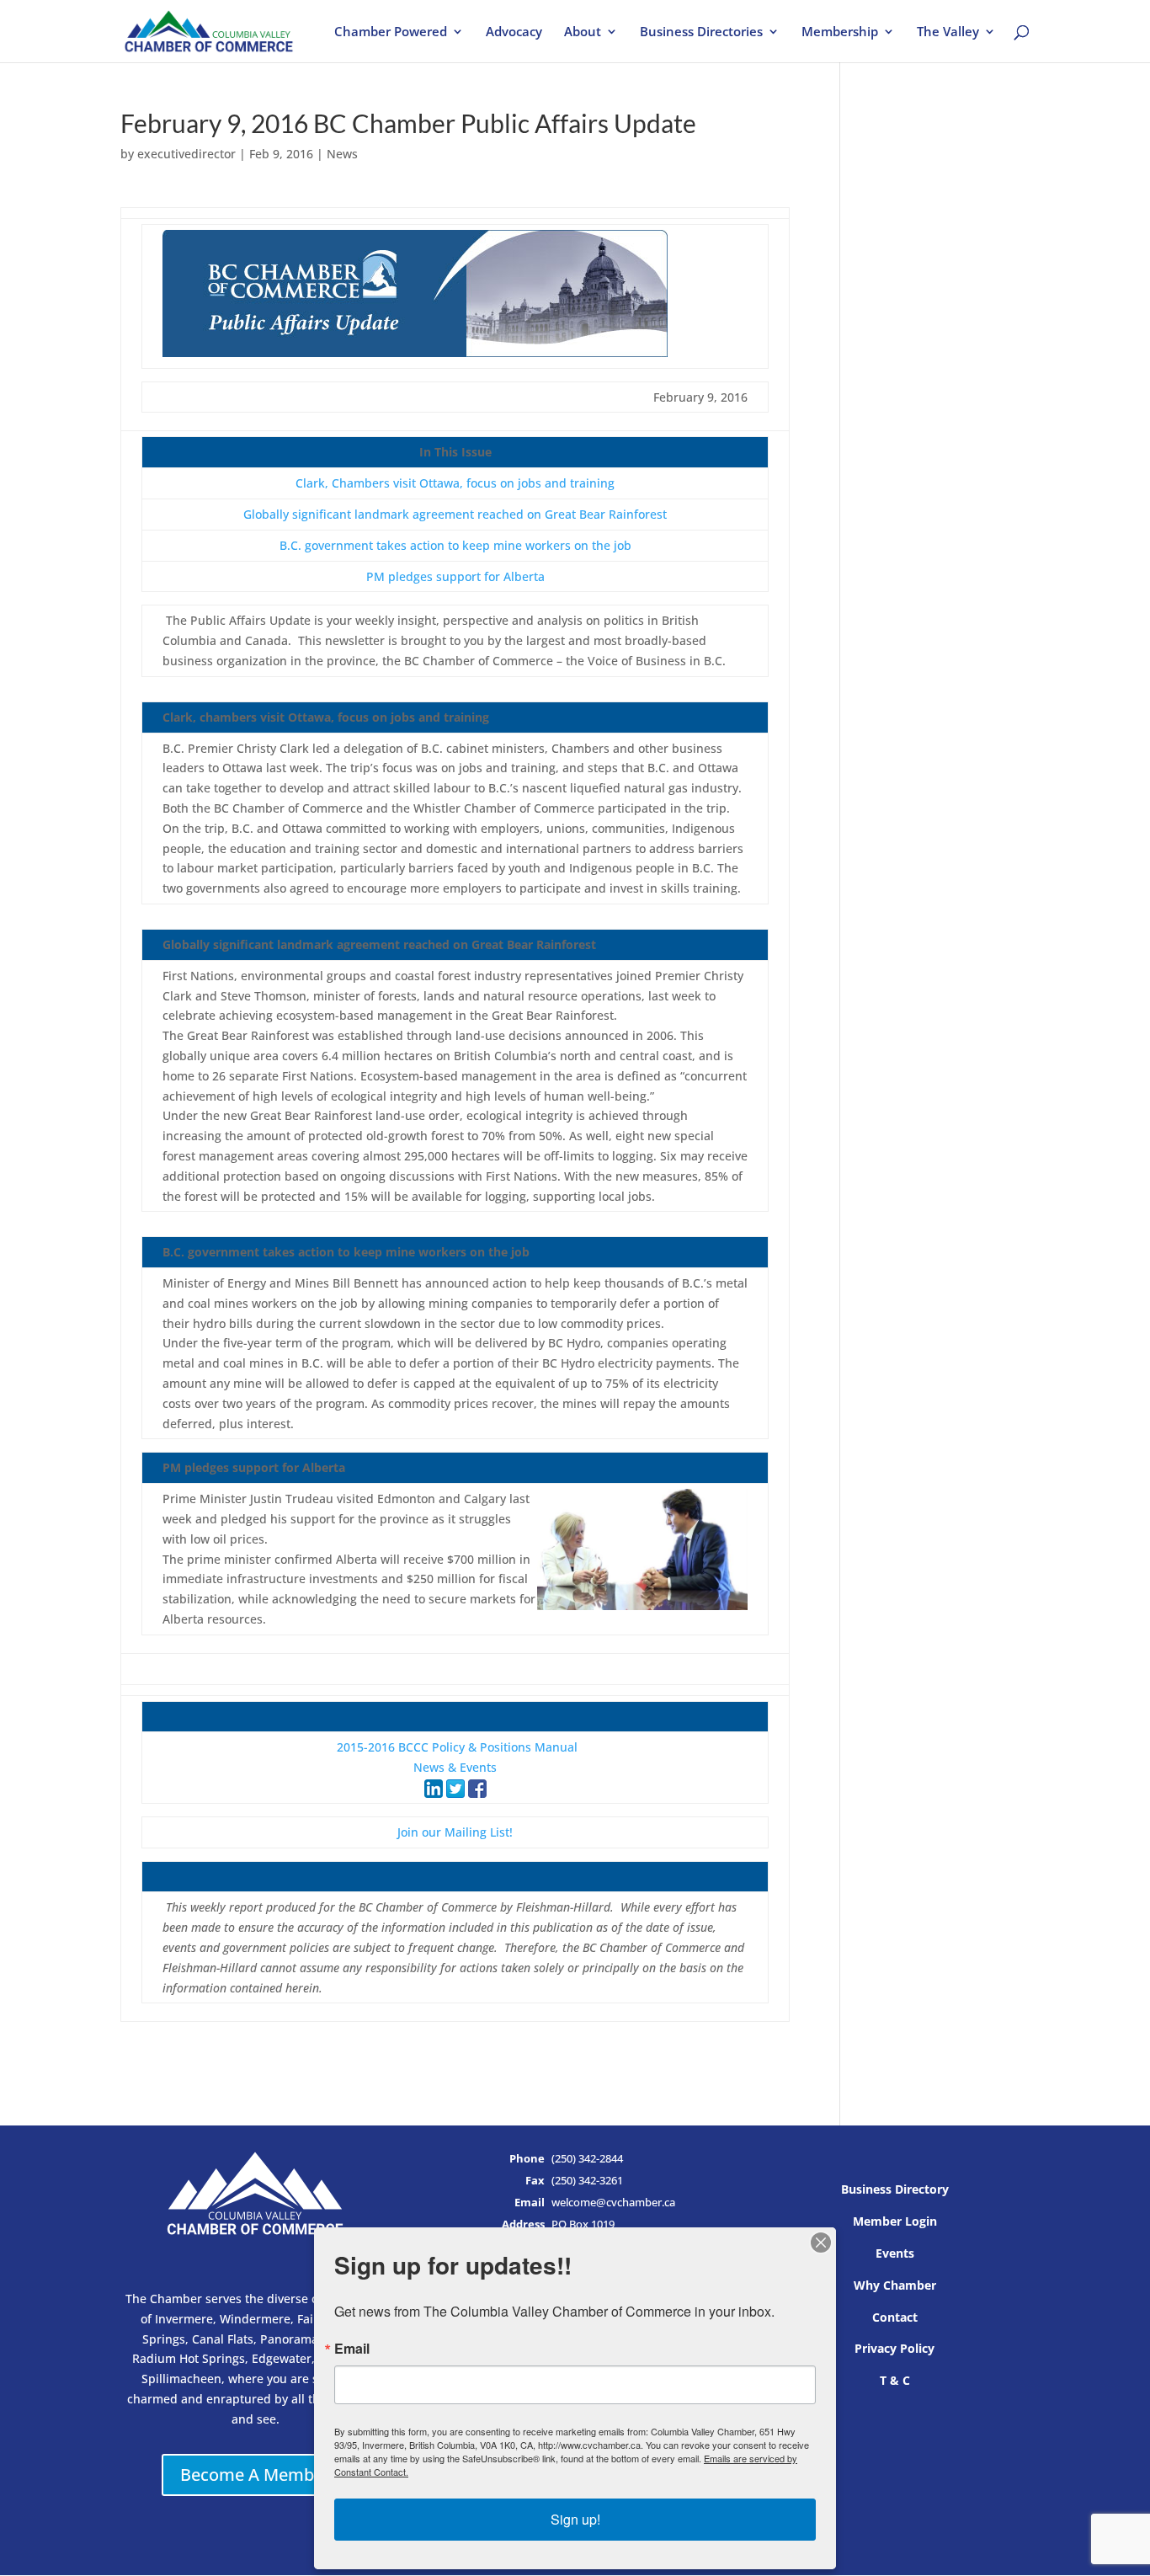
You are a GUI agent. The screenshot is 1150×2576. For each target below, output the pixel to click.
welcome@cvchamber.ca (613, 2203)
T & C (895, 2380)
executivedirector (186, 154)
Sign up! (575, 2519)
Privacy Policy (894, 2348)
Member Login (895, 2221)
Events (895, 2253)
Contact (895, 2317)
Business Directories (701, 32)
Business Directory (895, 2189)
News (342, 154)
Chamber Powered (391, 32)
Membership (840, 32)
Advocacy (514, 32)
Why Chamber (895, 2285)
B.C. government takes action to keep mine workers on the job (455, 545)
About (583, 32)
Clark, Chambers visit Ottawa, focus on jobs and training (455, 483)
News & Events (455, 1767)
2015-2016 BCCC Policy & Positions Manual (457, 1747)
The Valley (948, 32)
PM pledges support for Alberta (455, 576)
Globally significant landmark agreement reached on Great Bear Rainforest (455, 514)
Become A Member (255, 2475)
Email (352, 2349)
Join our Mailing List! (455, 1832)
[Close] (821, 2243)
